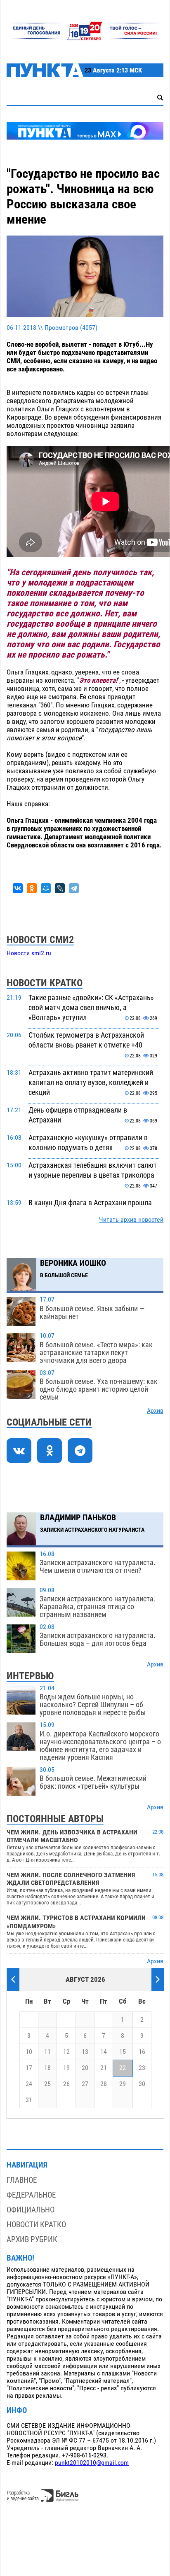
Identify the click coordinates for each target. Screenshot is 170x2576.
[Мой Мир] (46, 888)
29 (123, 2084)
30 (142, 2084)
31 (29, 2100)
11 (47, 2052)
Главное (22, 2180)
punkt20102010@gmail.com (92, 2463)
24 (29, 2084)
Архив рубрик (32, 2239)
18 (47, 2068)
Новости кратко (36, 2225)
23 (142, 2068)
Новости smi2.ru (29, 953)
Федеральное (31, 2195)
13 (85, 2052)
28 (104, 2084)
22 (123, 2068)
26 (66, 2084)
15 (123, 2052)
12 (66, 2052)
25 (47, 2084)
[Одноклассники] (32, 888)
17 (29, 2068)
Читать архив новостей (131, 1220)
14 (104, 2052)
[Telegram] (74, 888)
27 (85, 2084)
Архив (155, 1411)
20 (85, 2068)
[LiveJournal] (60, 888)
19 (66, 2068)
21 (104, 2068)
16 (142, 2052)
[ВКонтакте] (18, 888)
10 (29, 2052)
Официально (31, 2210)
